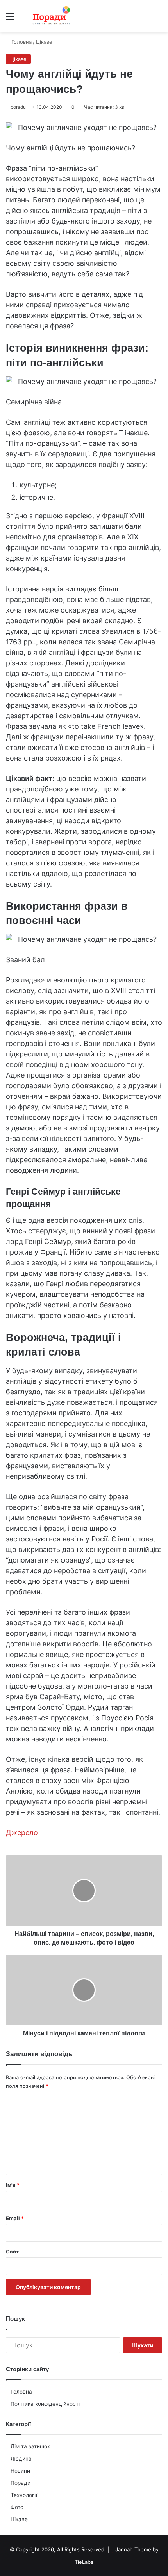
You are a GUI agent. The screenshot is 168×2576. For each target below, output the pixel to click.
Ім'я (13, 2185)
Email (15, 2218)
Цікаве (19, 2519)
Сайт (12, 2252)
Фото (17, 2507)
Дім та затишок (30, 2446)
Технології (24, 2495)
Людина (21, 2459)
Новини (20, 2471)
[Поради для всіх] (51, 16)
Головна (21, 2392)
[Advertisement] (84, 120)
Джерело (22, 1832)
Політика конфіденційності (45, 2404)
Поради (21, 2483)
